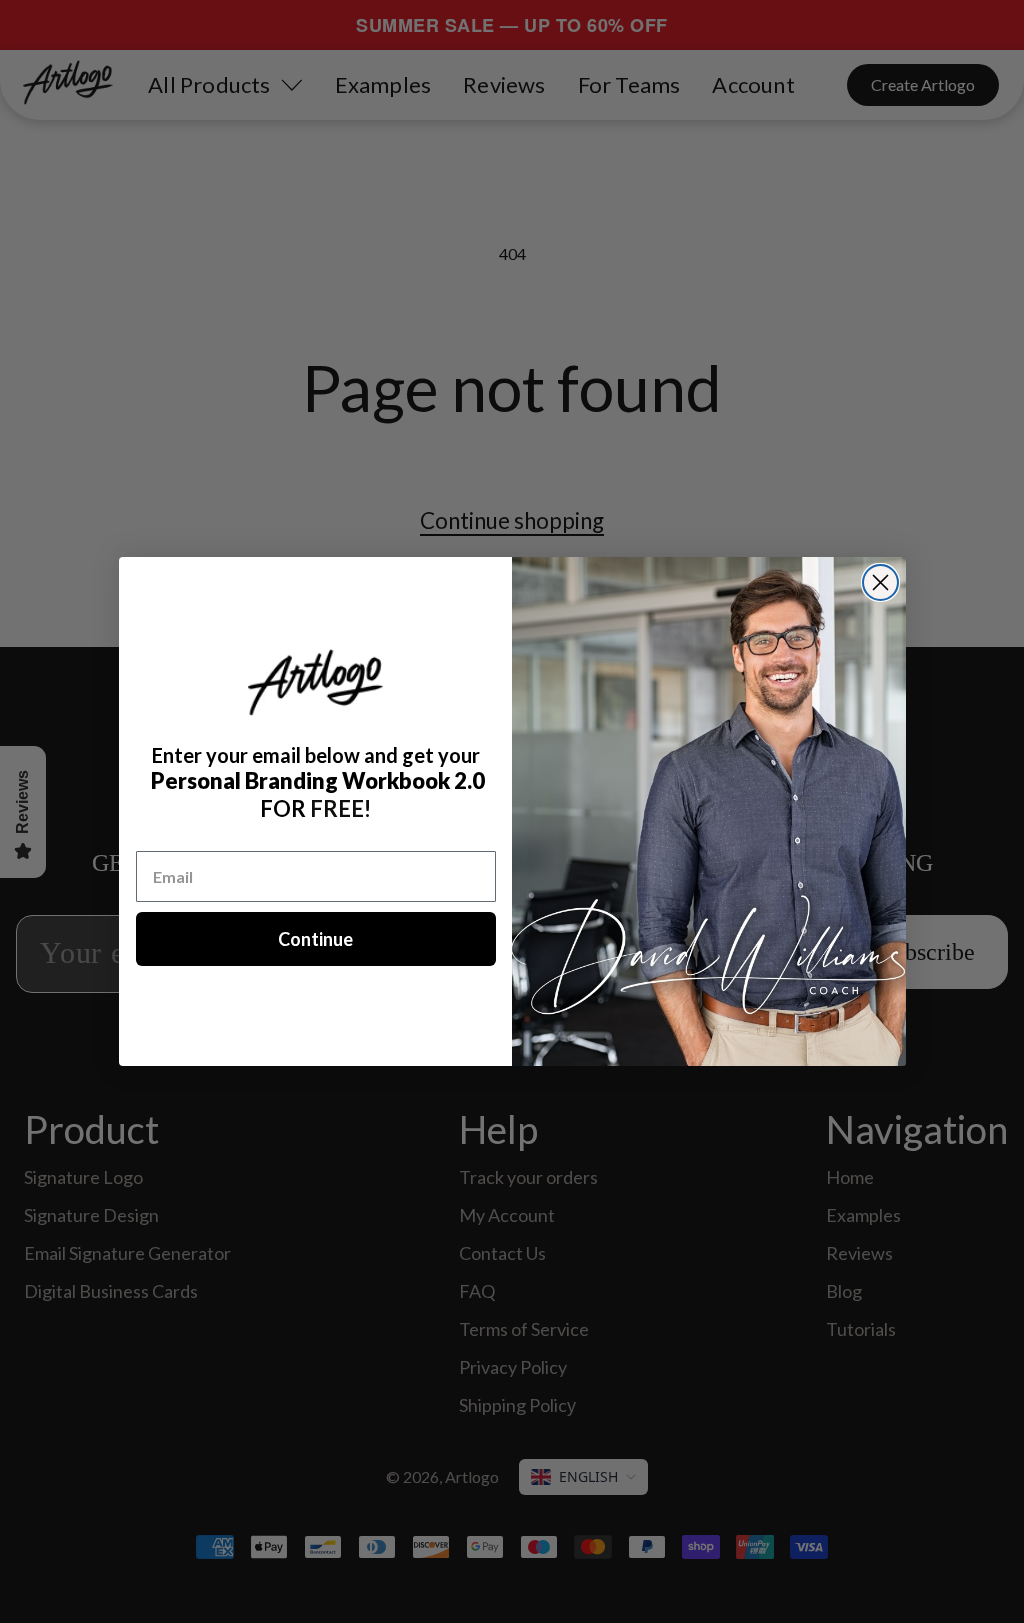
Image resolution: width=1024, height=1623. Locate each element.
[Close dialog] (880, 582)
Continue (315, 939)
